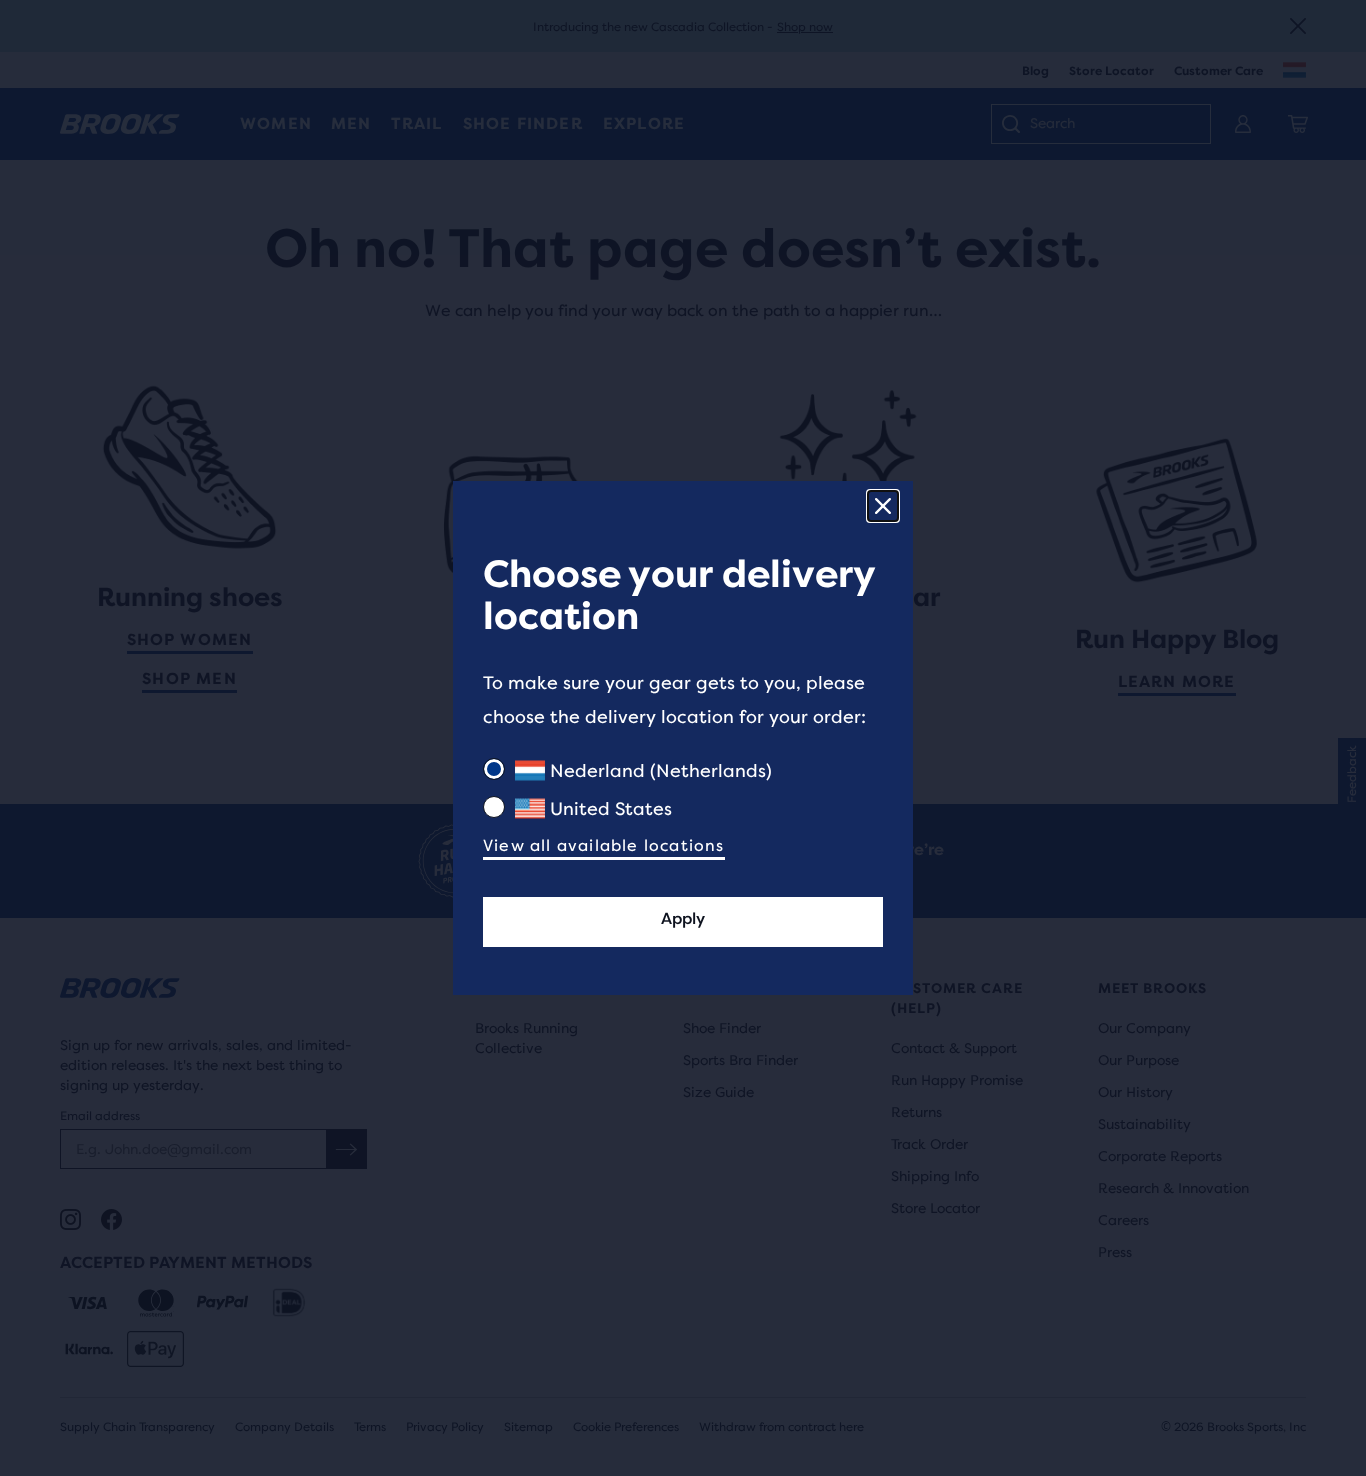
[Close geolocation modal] (883, 506)
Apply (683, 918)
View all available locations (604, 845)
